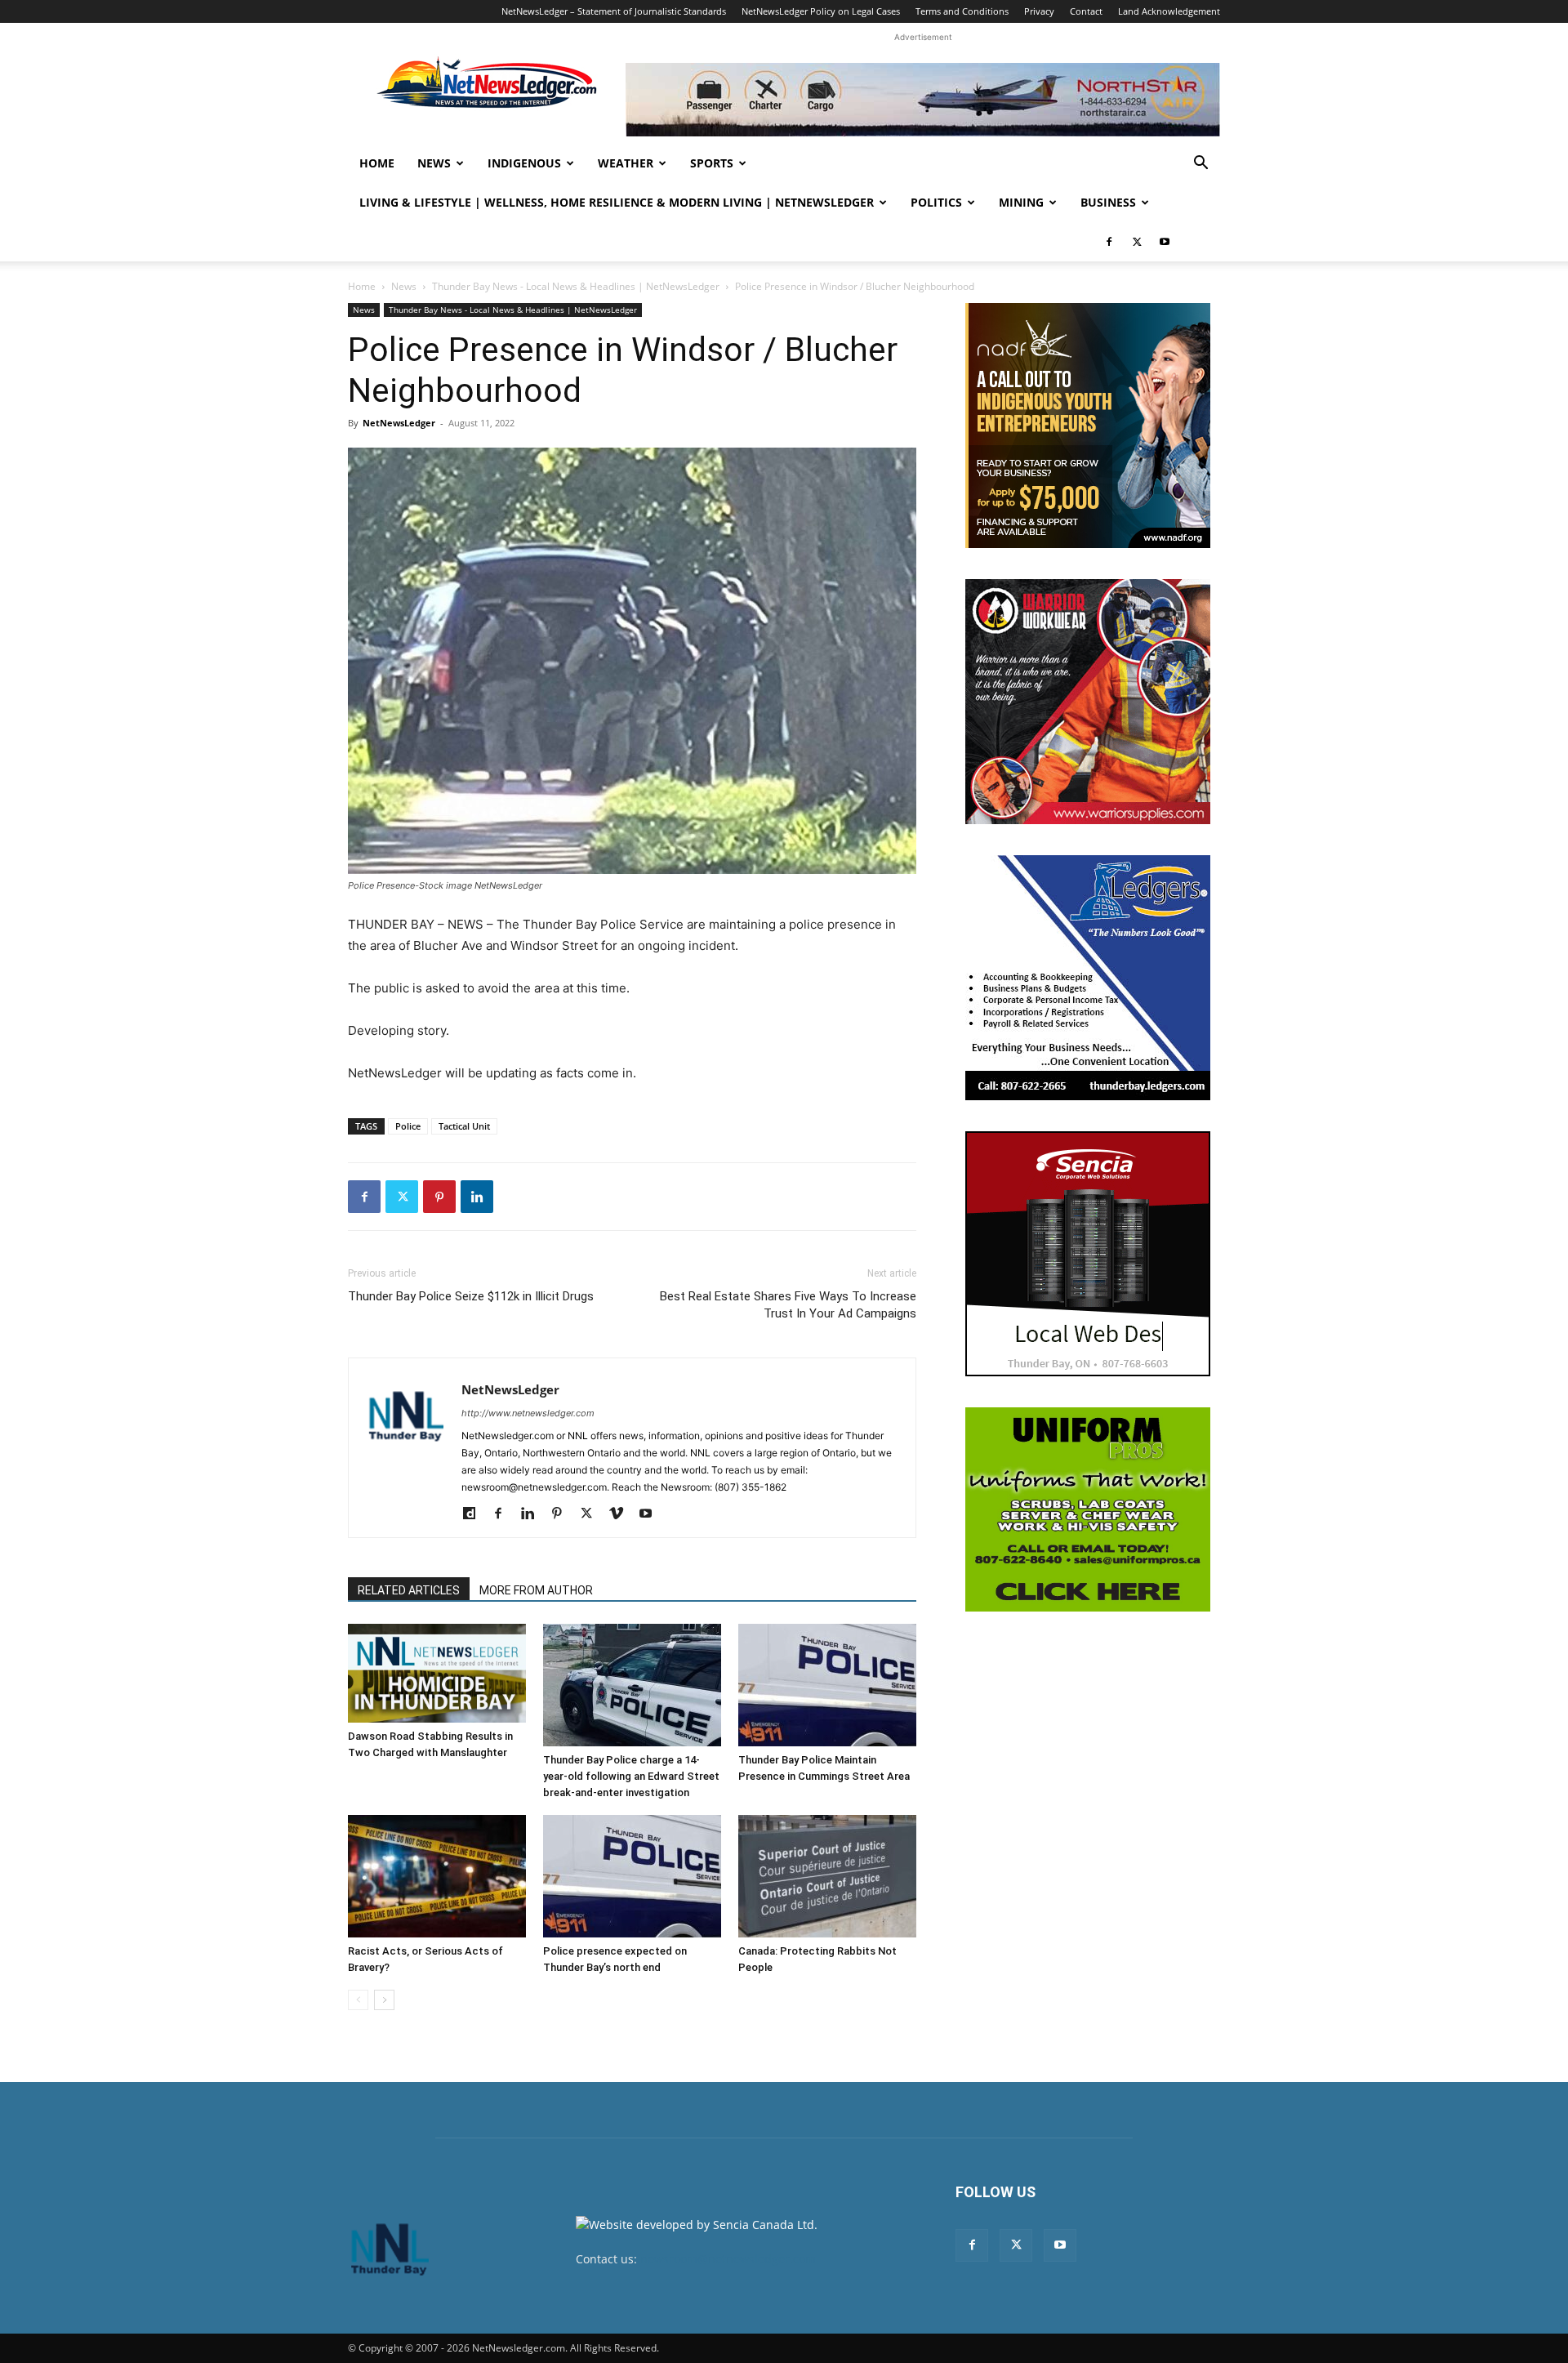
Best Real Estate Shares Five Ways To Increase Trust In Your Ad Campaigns (788, 1305)
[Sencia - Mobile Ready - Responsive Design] (1088, 1254)
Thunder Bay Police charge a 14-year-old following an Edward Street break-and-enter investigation (631, 1776)
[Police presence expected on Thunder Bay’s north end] (632, 1876)
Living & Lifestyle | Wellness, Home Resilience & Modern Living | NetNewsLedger (617, 202)
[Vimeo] (622, 1514)
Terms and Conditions (962, 11)
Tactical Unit (464, 1126)
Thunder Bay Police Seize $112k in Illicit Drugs (471, 1296)
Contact (1086, 11)
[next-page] (384, 2000)
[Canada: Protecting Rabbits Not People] (827, 1876)
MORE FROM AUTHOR (536, 1590)
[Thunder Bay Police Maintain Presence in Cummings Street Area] (827, 1685)
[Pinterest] (439, 1197)
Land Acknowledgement (1169, 11)
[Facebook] (1109, 242)
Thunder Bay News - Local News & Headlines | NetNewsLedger (576, 286)
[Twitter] (1137, 242)
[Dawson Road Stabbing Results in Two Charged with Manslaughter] (437, 1673)
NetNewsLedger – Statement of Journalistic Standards (614, 11)
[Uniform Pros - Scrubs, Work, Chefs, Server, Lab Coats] (1088, 1509)
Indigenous (524, 163)
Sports (712, 163)
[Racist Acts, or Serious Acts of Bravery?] (437, 1876)
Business (1108, 202)
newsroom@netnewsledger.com (728, 2259)
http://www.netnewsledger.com (528, 1413)
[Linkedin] (477, 1197)
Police (408, 1126)
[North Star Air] (923, 100)
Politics (936, 202)
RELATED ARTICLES (409, 1590)
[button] (1200, 165)
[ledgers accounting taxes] (1088, 978)
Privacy (1039, 11)
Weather (626, 163)
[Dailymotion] (475, 1514)
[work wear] (1088, 702)
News (434, 163)
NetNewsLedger (399, 423)
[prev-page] (358, 2000)
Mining (1021, 202)
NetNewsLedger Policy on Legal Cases (821, 11)
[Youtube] (1165, 242)
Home (377, 163)
